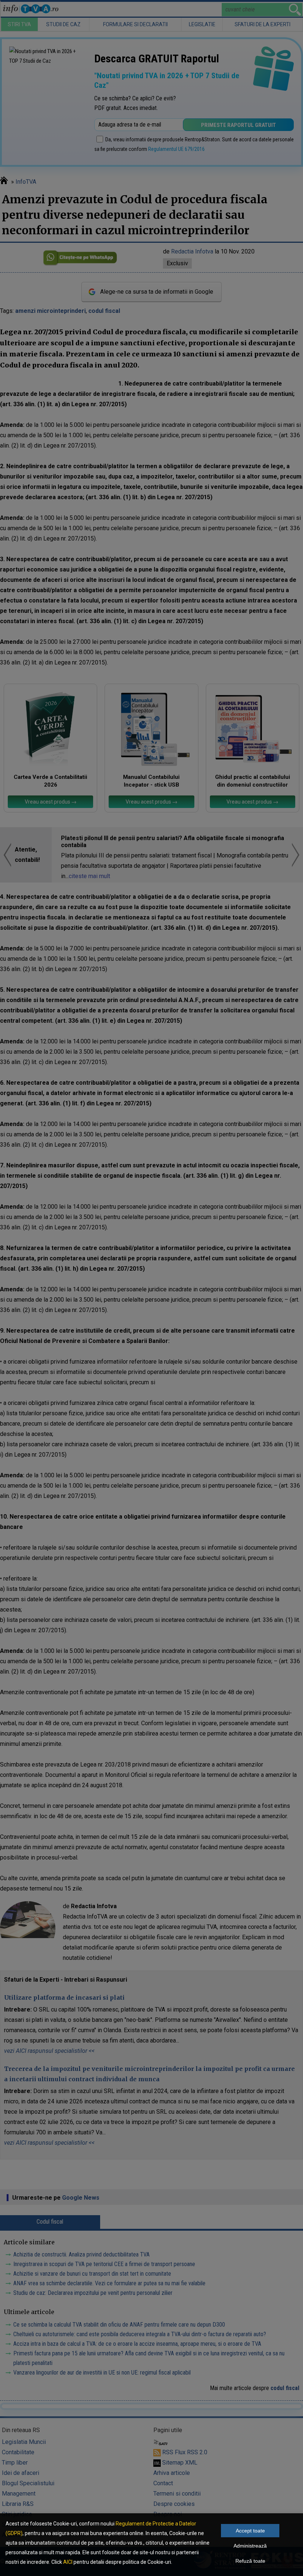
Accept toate (250, 2531)
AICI (68, 2562)
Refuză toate (250, 2561)
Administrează (250, 2546)
